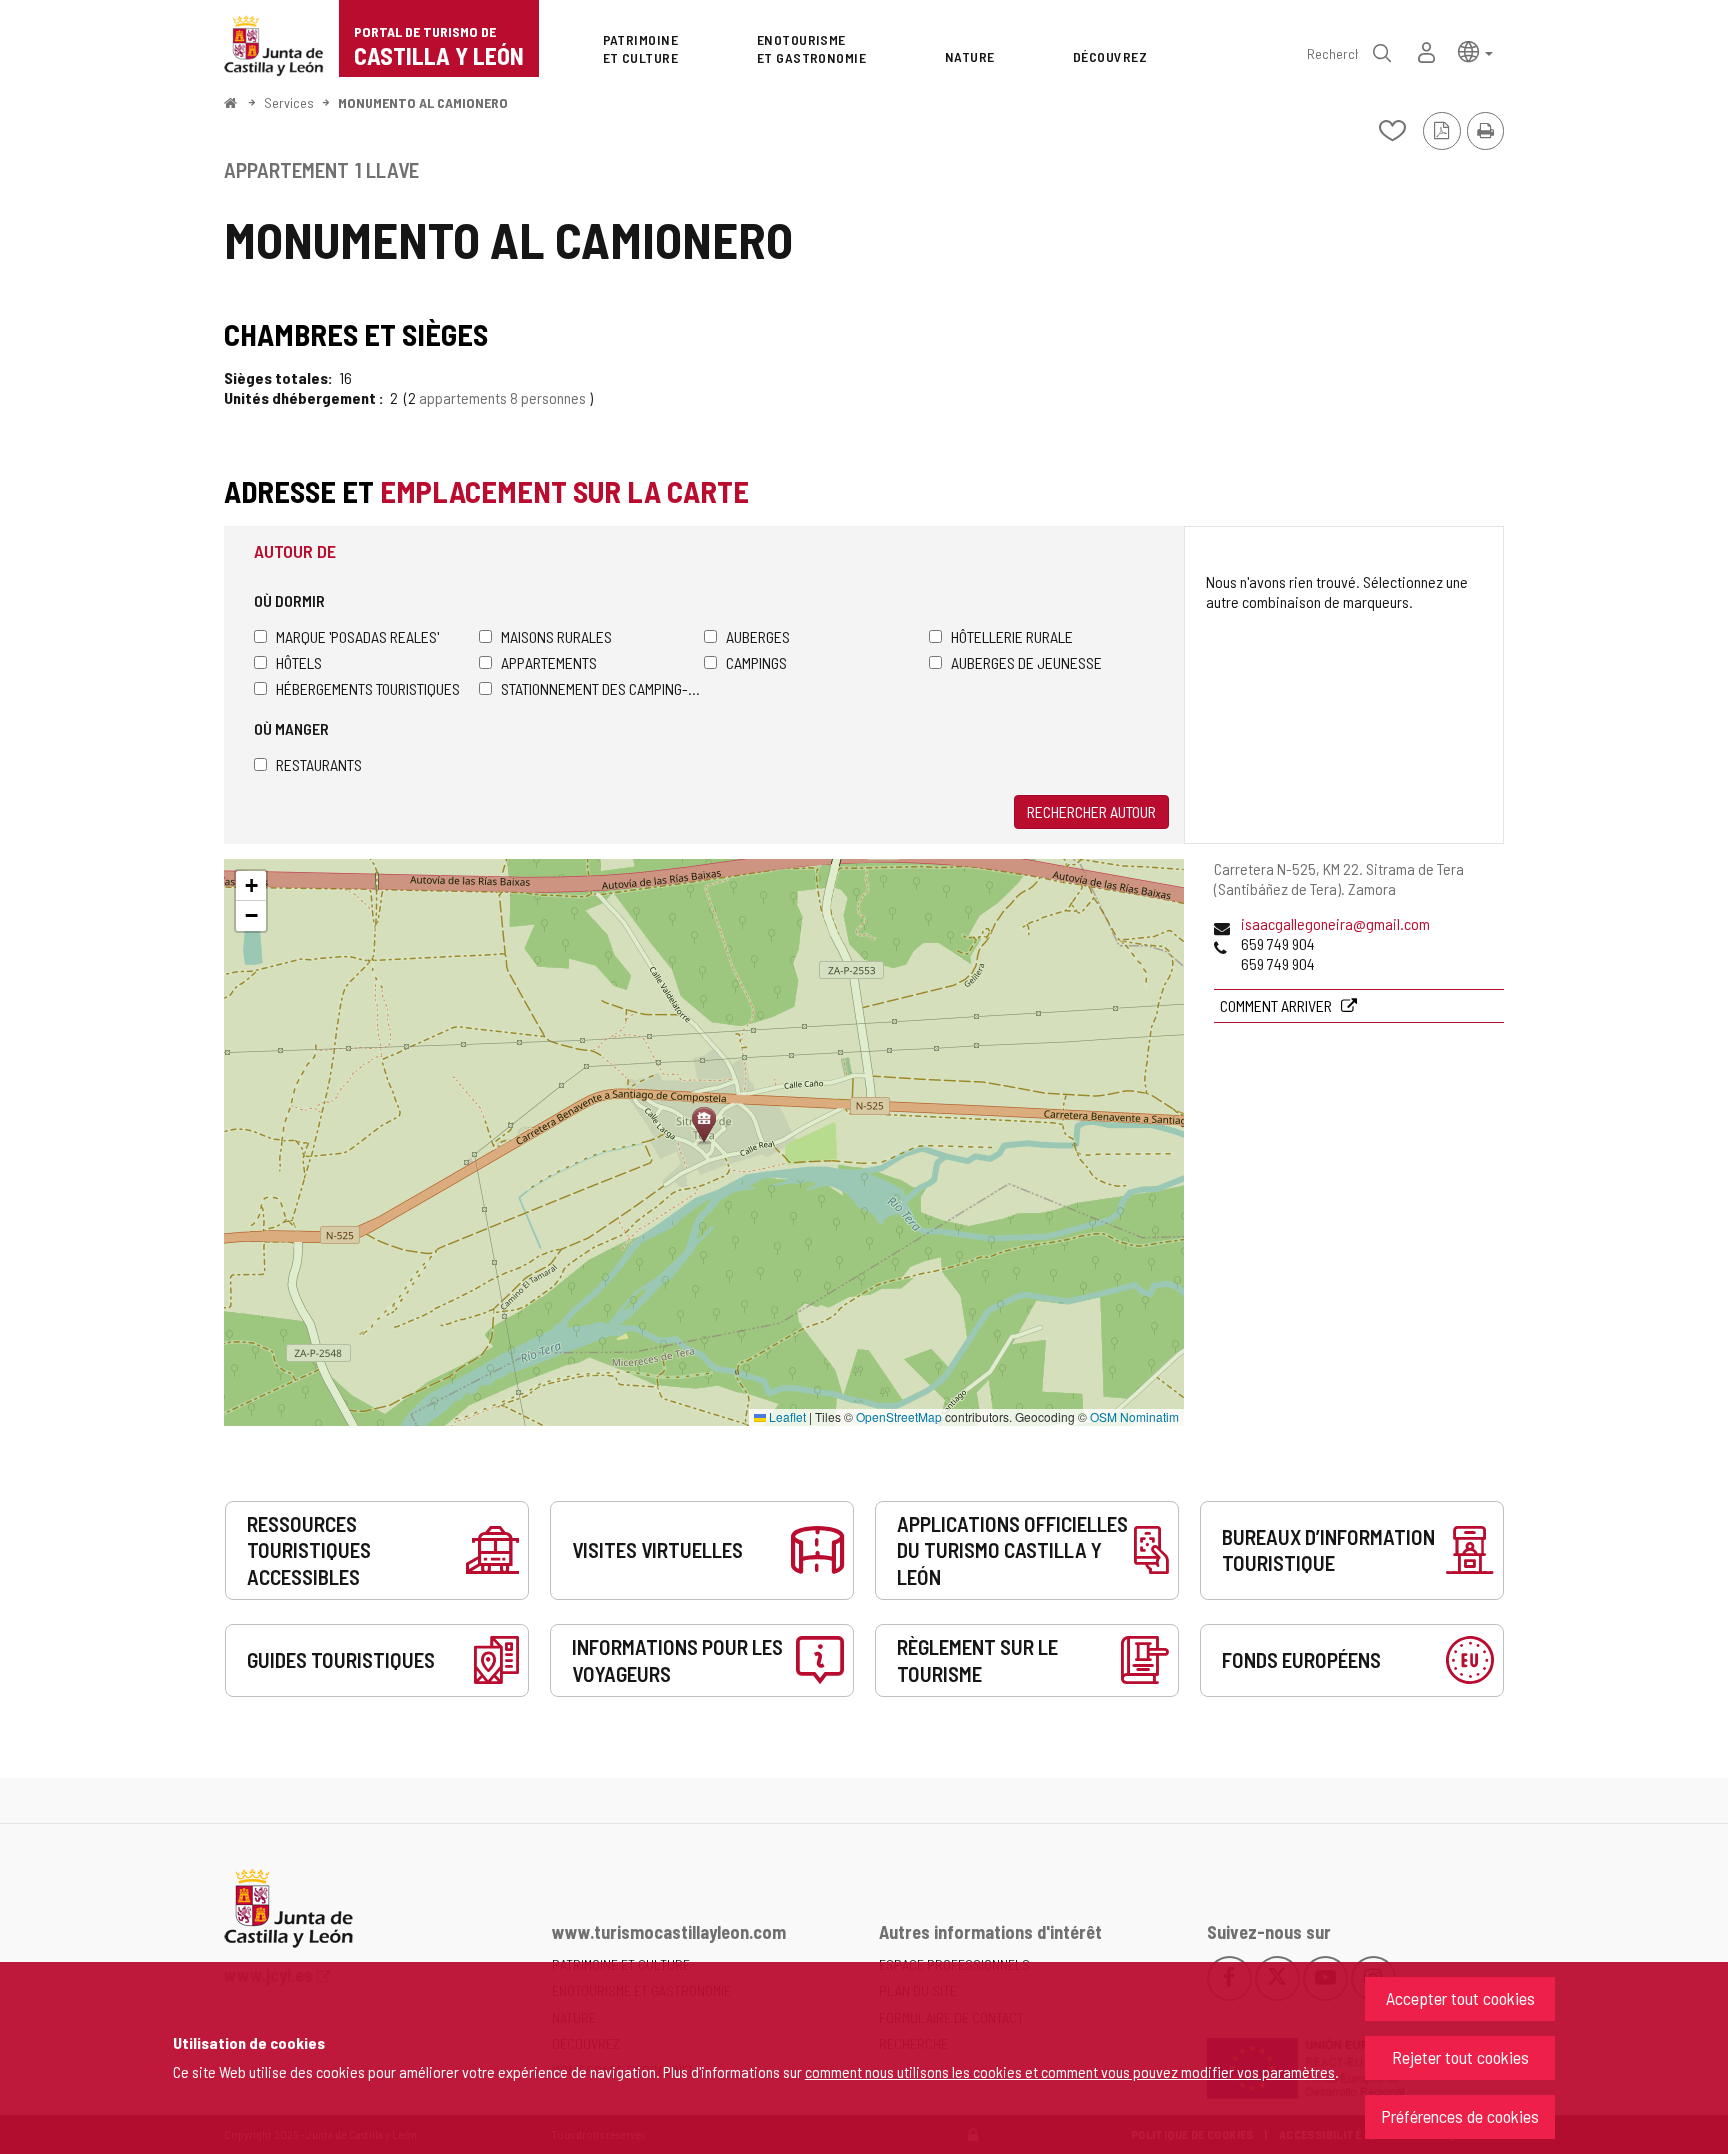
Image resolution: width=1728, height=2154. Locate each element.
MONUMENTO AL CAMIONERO (423, 102)
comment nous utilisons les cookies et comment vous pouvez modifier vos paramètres (1070, 2071)
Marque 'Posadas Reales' (357, 636)
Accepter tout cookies (1460, 1998)
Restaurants (319, 764)
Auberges (758, 636)
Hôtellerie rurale (1012, 636)
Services (289, 102)
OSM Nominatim (1134, 1416)
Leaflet (786, 1416)
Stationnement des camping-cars (602, 688)
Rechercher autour (1091, 811)
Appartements (549, 662)
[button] (1475, 50)
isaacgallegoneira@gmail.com (1335, 923)
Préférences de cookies (1460, 2116)
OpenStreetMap (899, 1416)
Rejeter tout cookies (1460, 2057)
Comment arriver (1277, 1005)
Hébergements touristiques (368, 688)
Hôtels (299, 662)
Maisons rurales (556, 636)
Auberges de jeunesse (1026, 662)
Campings (756, 662)
